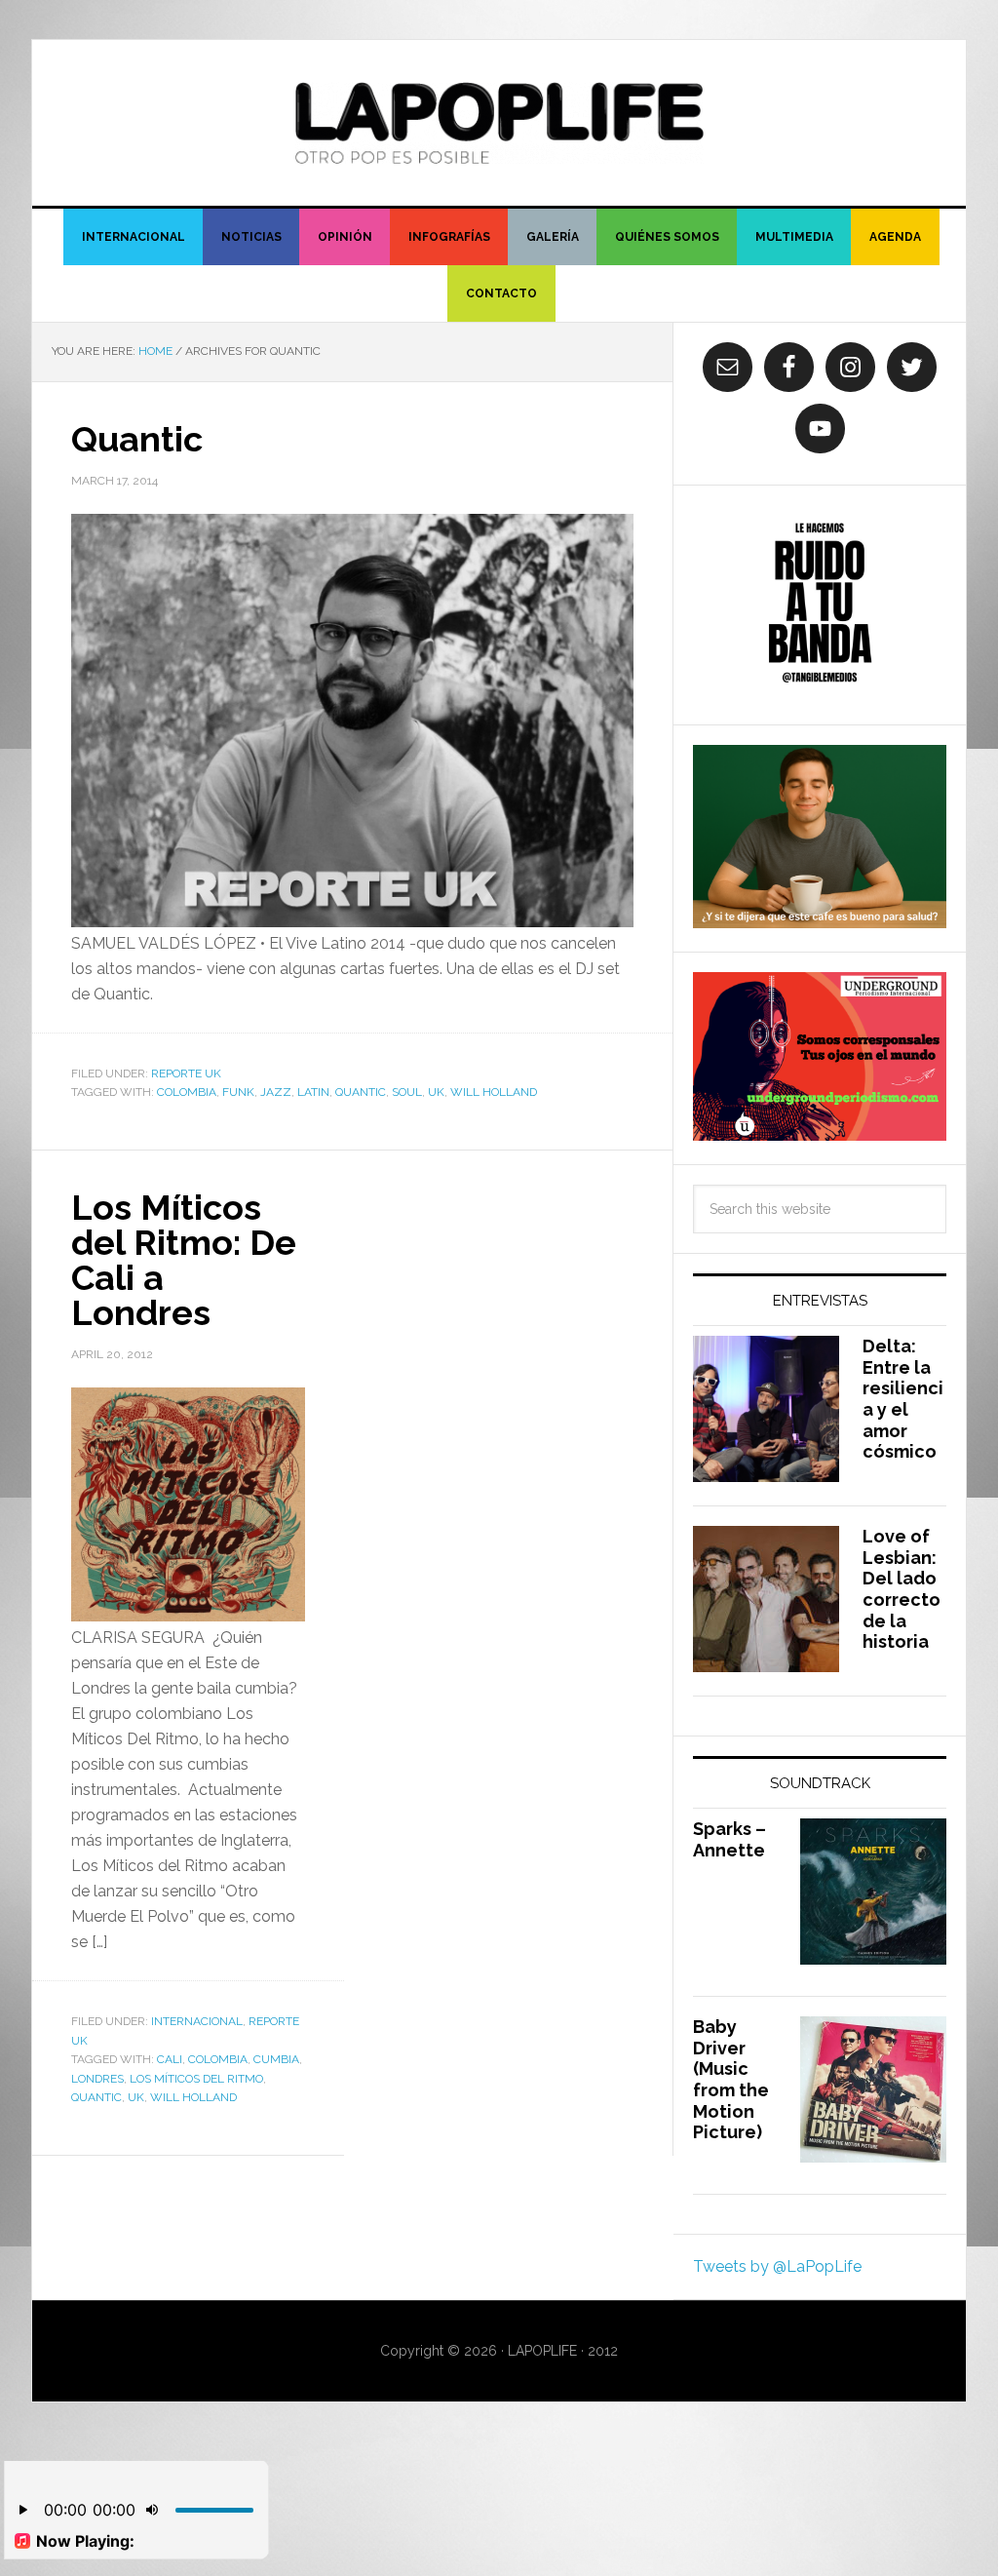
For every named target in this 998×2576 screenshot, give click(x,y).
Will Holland (494, 1092)
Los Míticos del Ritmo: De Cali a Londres (184, 1260)
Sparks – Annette (729, 1839)
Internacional (197, 2021)
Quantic (137, 439)
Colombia (187, 1092)
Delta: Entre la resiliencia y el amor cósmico (903, 1399)
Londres (97, 2079)
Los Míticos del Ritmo (196, 2079)
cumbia (276, 2059)
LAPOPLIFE (499, 123)
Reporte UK (186, 1073)
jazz (276, 1092)
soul (407, 1092)
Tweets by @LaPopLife (777, 2266)
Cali (170, 2059)
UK (436, 1092)
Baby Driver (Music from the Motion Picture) (731, 2079)
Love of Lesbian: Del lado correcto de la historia (902, 1589)
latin (313, 1092)
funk (238, 1092)
